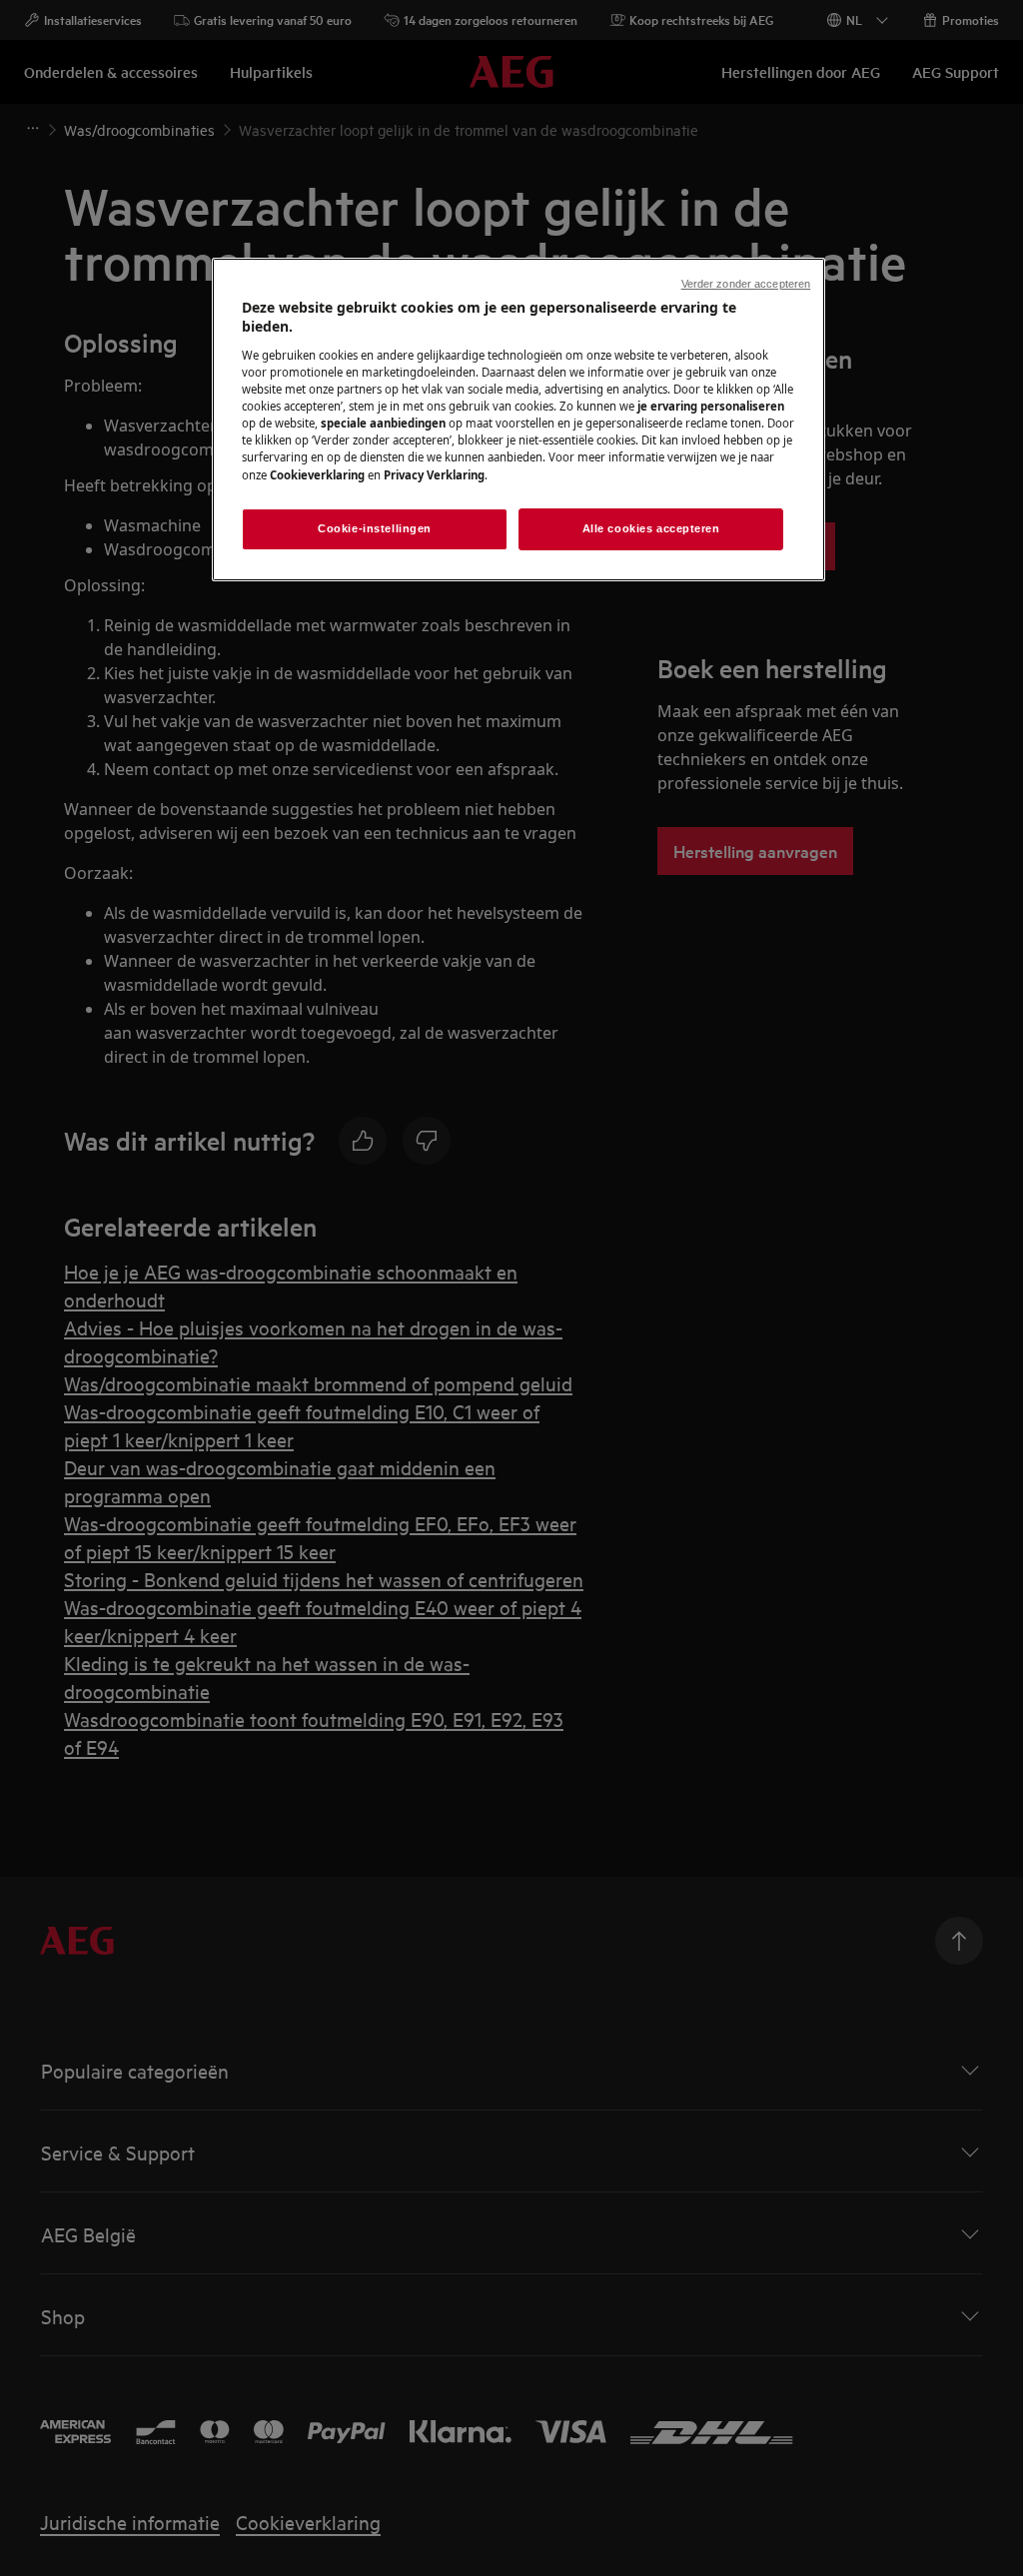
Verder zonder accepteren (746, 284)
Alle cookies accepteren (651, 528)
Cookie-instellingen (375, 528)
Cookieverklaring (317, 475)
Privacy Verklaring (434, 475)
